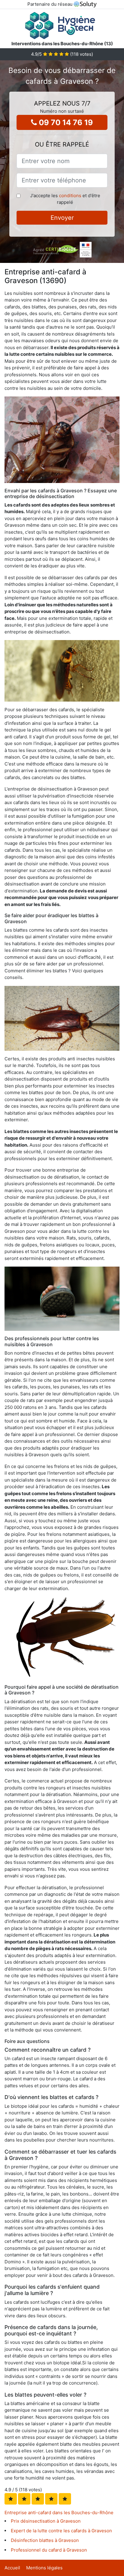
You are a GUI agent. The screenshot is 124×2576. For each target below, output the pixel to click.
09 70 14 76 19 (65, 122)
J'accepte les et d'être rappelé (65, 199)
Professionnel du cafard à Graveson (49, 2550)
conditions (70, 196)
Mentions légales (44, 2568)
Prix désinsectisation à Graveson (46, 2521)
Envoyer (62, 218)
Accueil (12, 2568)
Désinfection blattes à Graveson (45, 2540)
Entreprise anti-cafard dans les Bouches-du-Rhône (59, 2513)
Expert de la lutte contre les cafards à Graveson (61, 2531)
